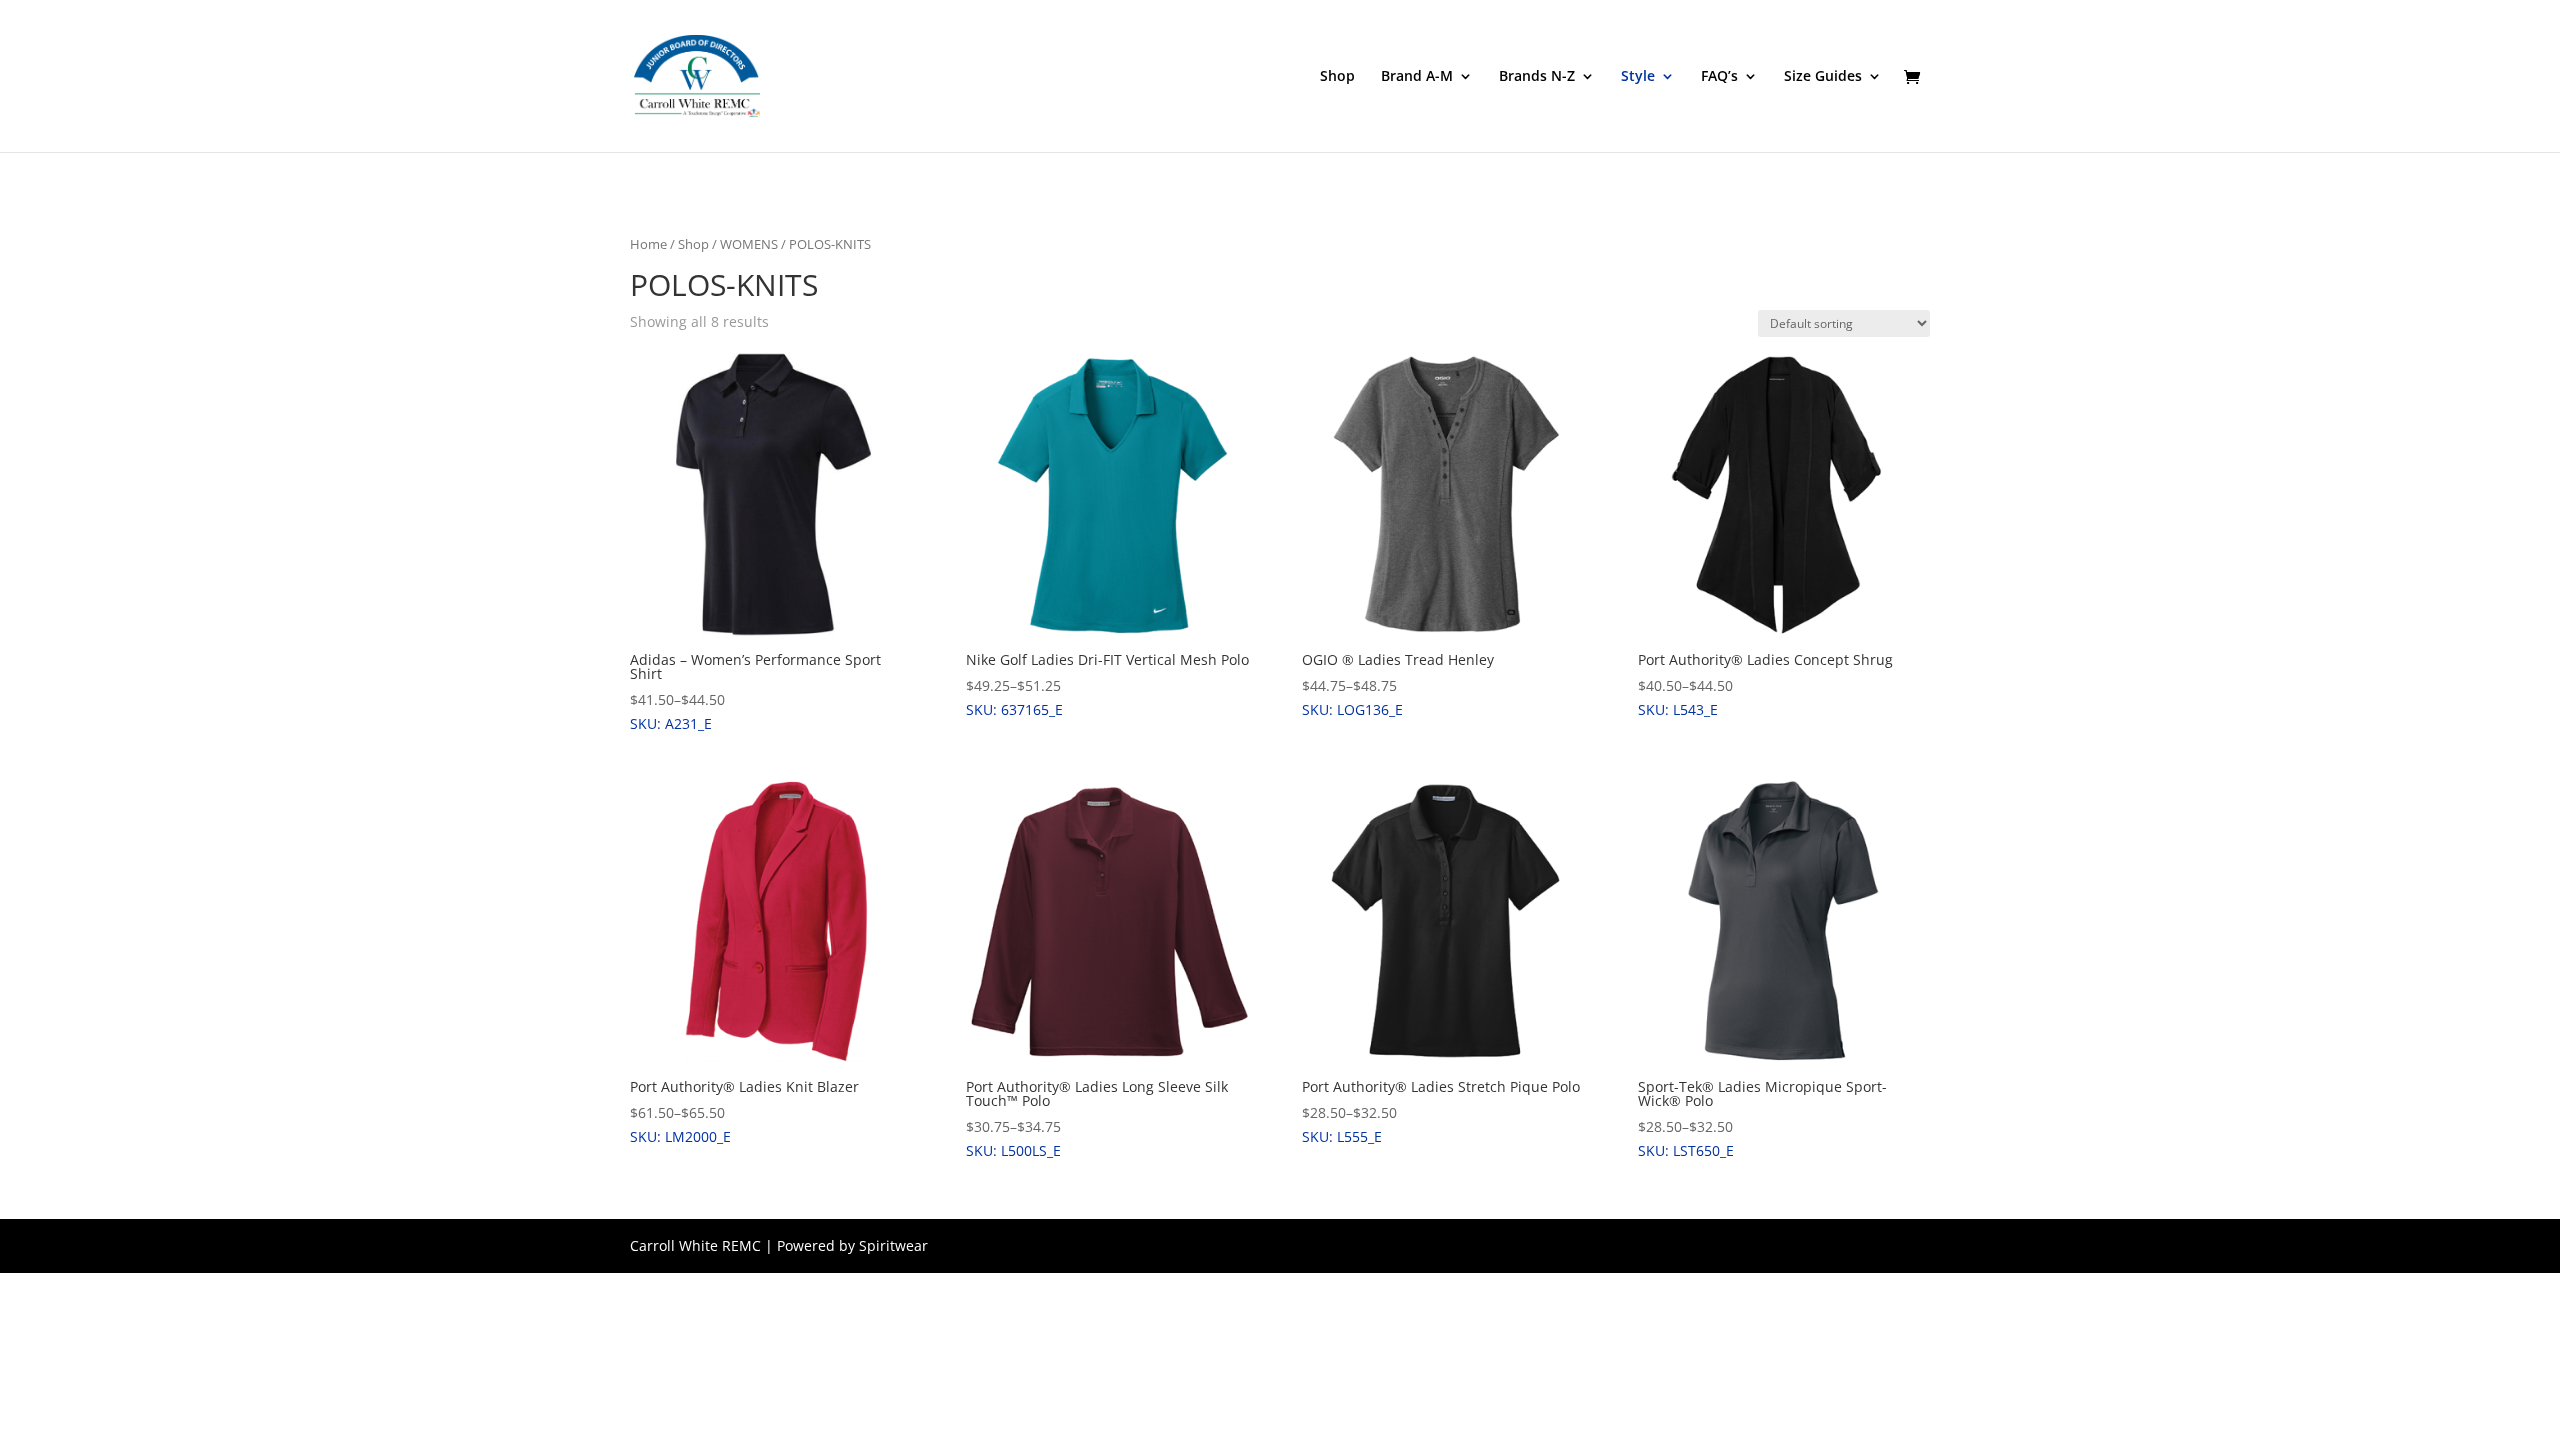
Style (1638, 77)
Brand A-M (1417, 77)
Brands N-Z (1537, 77)
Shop (1337, 77)
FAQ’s (1719, 77)
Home (648, 244)
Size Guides (1823, 77)
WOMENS (749, 244)
